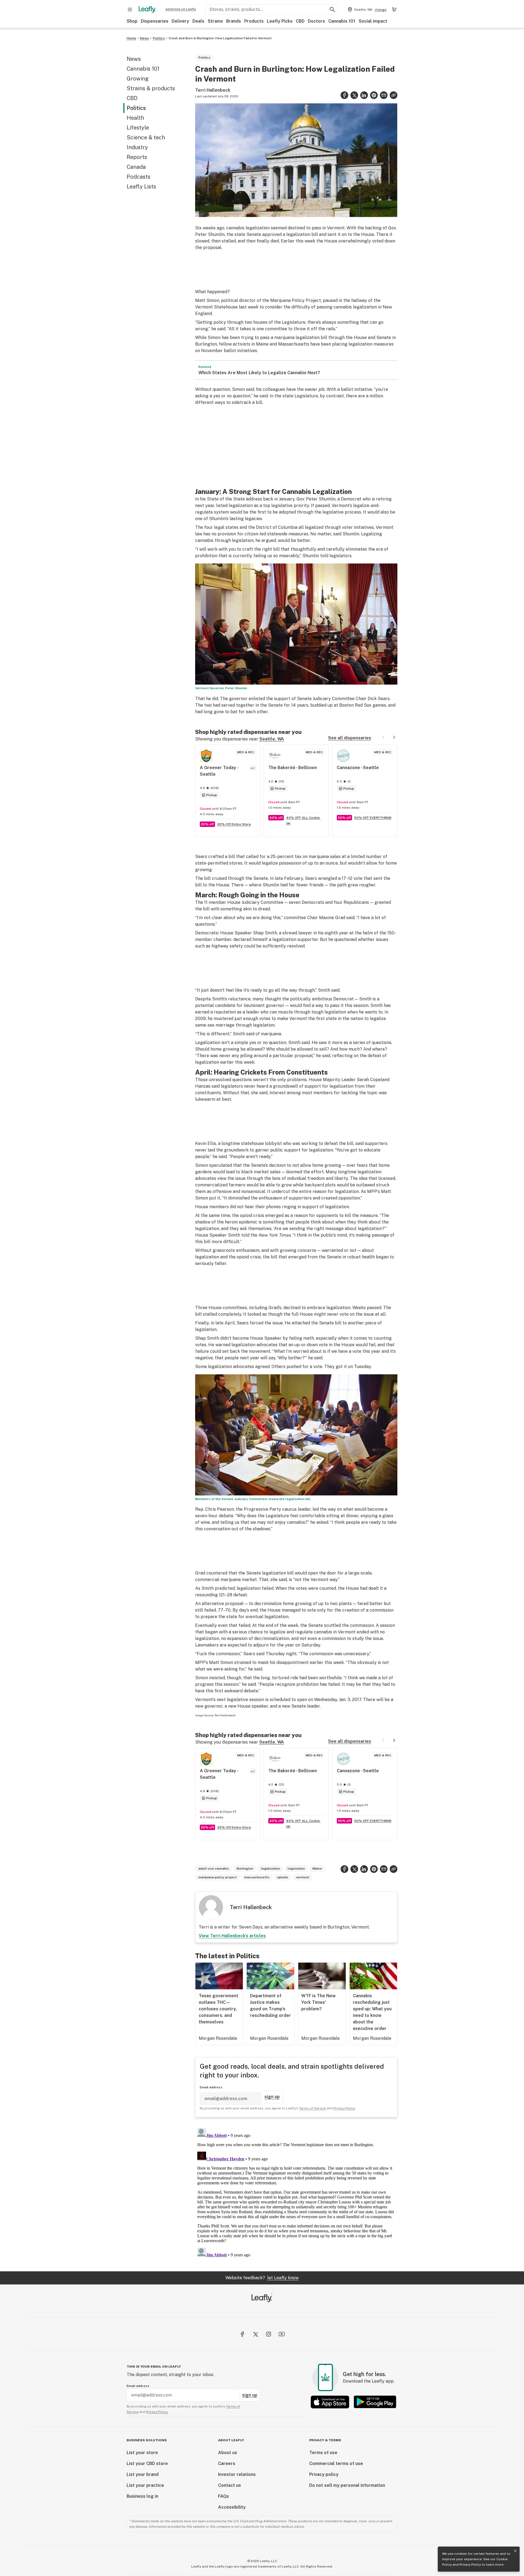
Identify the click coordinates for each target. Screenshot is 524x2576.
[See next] (394, 737)
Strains (215, 21)
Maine (317, 1869)
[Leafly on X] (255, 2334)
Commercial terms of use (336, 2463)
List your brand (143, 2474)
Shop (132, 21)
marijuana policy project (218, 1877)
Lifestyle (138, 128)
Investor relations (237, 2474)
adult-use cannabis (214, 1869)
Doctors (316, 21)
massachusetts (257, 1877)
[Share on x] (354, 95)
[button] (394, 95)
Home (131, 38)
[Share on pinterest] (374, 95)
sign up (272, 2097)
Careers (227, 2463)
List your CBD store (147, 2463)
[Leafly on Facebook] (242, 2334)
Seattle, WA (272, 739)
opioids (283, 1877)
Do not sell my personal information (347, 2485)
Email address (211, 2087)
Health (135, 118)
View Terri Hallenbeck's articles (232, 1936)
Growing (138, 79)
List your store (142, 2453)
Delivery (180, 21)
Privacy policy (324, 2474)
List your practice (145, 2485)
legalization (270, 1869)
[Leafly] (147, 10)
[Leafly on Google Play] (375, 2402)
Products (254, 21)
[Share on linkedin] (364, 95)
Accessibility (232, 2507)
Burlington (245, 1869)
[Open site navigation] (130, 10)
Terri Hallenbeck (213, 90)
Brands (234, 21)
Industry (137, 147)
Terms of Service (312, 2108)
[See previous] (383, 737)
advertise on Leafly (181, 9)
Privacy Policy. (157, 2412)
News (145, 38)
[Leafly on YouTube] (282, 2334)
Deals (198, 21)
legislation (296, 1869)
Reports (137, 157)
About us (228, 2453)
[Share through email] (384, 95)
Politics (159, 38)
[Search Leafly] (332, 10)
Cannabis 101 (342, 21)
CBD (300, 21)
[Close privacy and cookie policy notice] (515, 2551)
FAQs (224, 2496)
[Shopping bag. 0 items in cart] (394, 10)
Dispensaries (155, 21)
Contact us (230, 2485)
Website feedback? (262, 2278)
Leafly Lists (141, 187)
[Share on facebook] (344, 95)
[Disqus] (296, 2194)
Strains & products (151, 88)
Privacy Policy (470, 2565)
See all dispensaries (350, 738)
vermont (303, 1877)
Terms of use (323, 2453)
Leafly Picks (280, 21)
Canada (136, 167)
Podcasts (139, 177)
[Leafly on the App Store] (330, 2402)
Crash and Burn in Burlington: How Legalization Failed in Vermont (220, 38)
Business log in (142, 2496)
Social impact (373, 21)
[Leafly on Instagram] (269, 2334)
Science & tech (146, 137)
